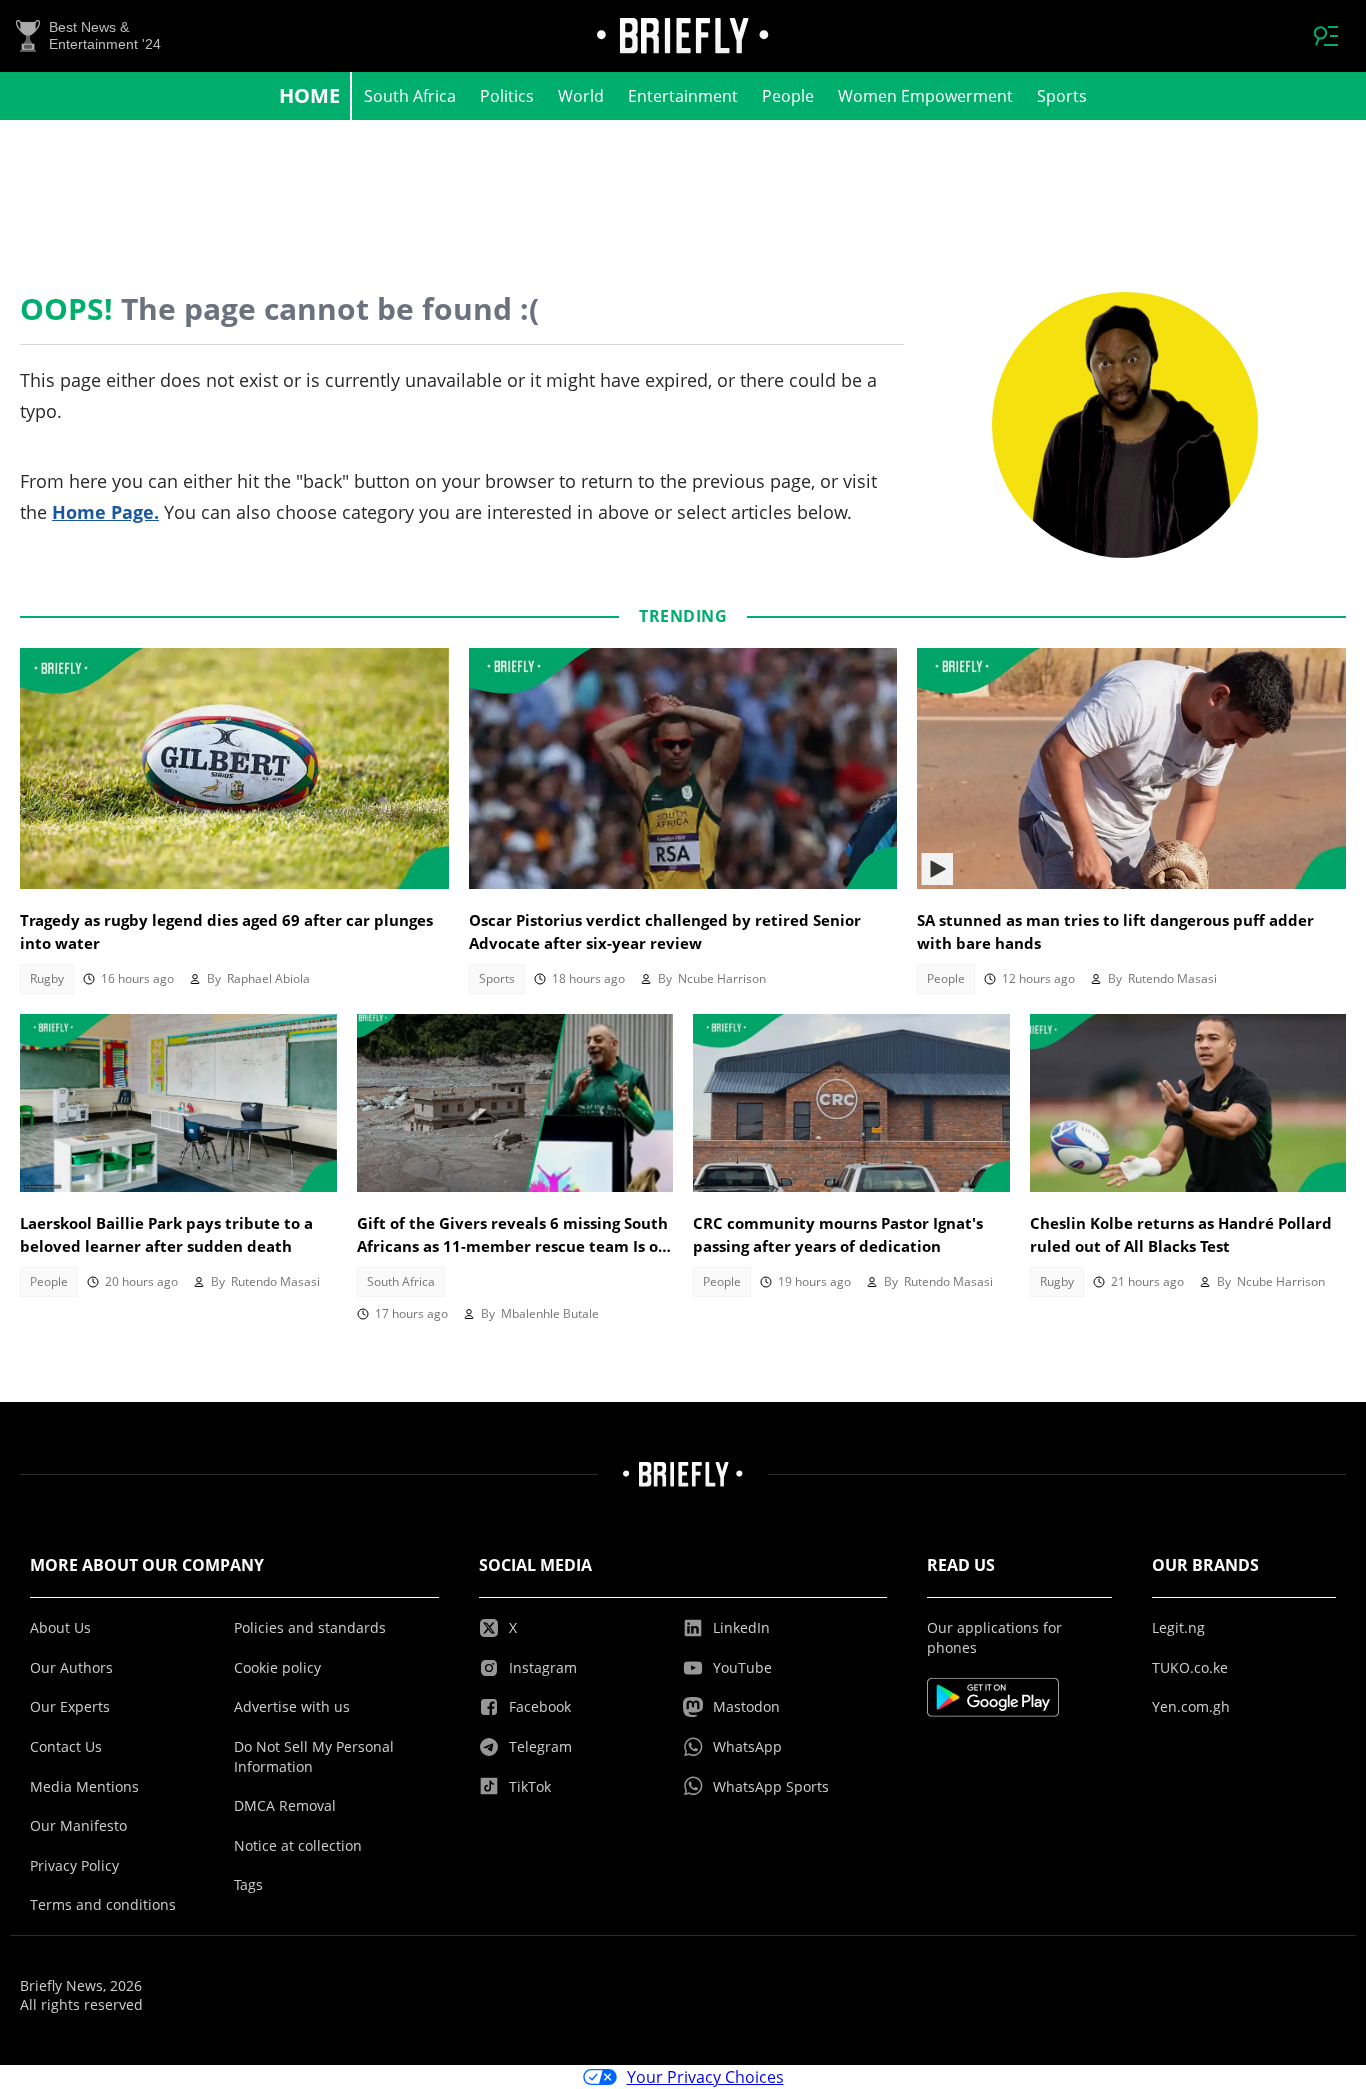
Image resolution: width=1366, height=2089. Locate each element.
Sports (1062, 96)
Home (309, 95)
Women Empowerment (925, 96)
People (788, 96)
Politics (507, 96)
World (581, 96)
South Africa (410, 96)
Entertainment (683, 96)
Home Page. (105, 512)
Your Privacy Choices (705, 2077)
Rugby (47, 978)
